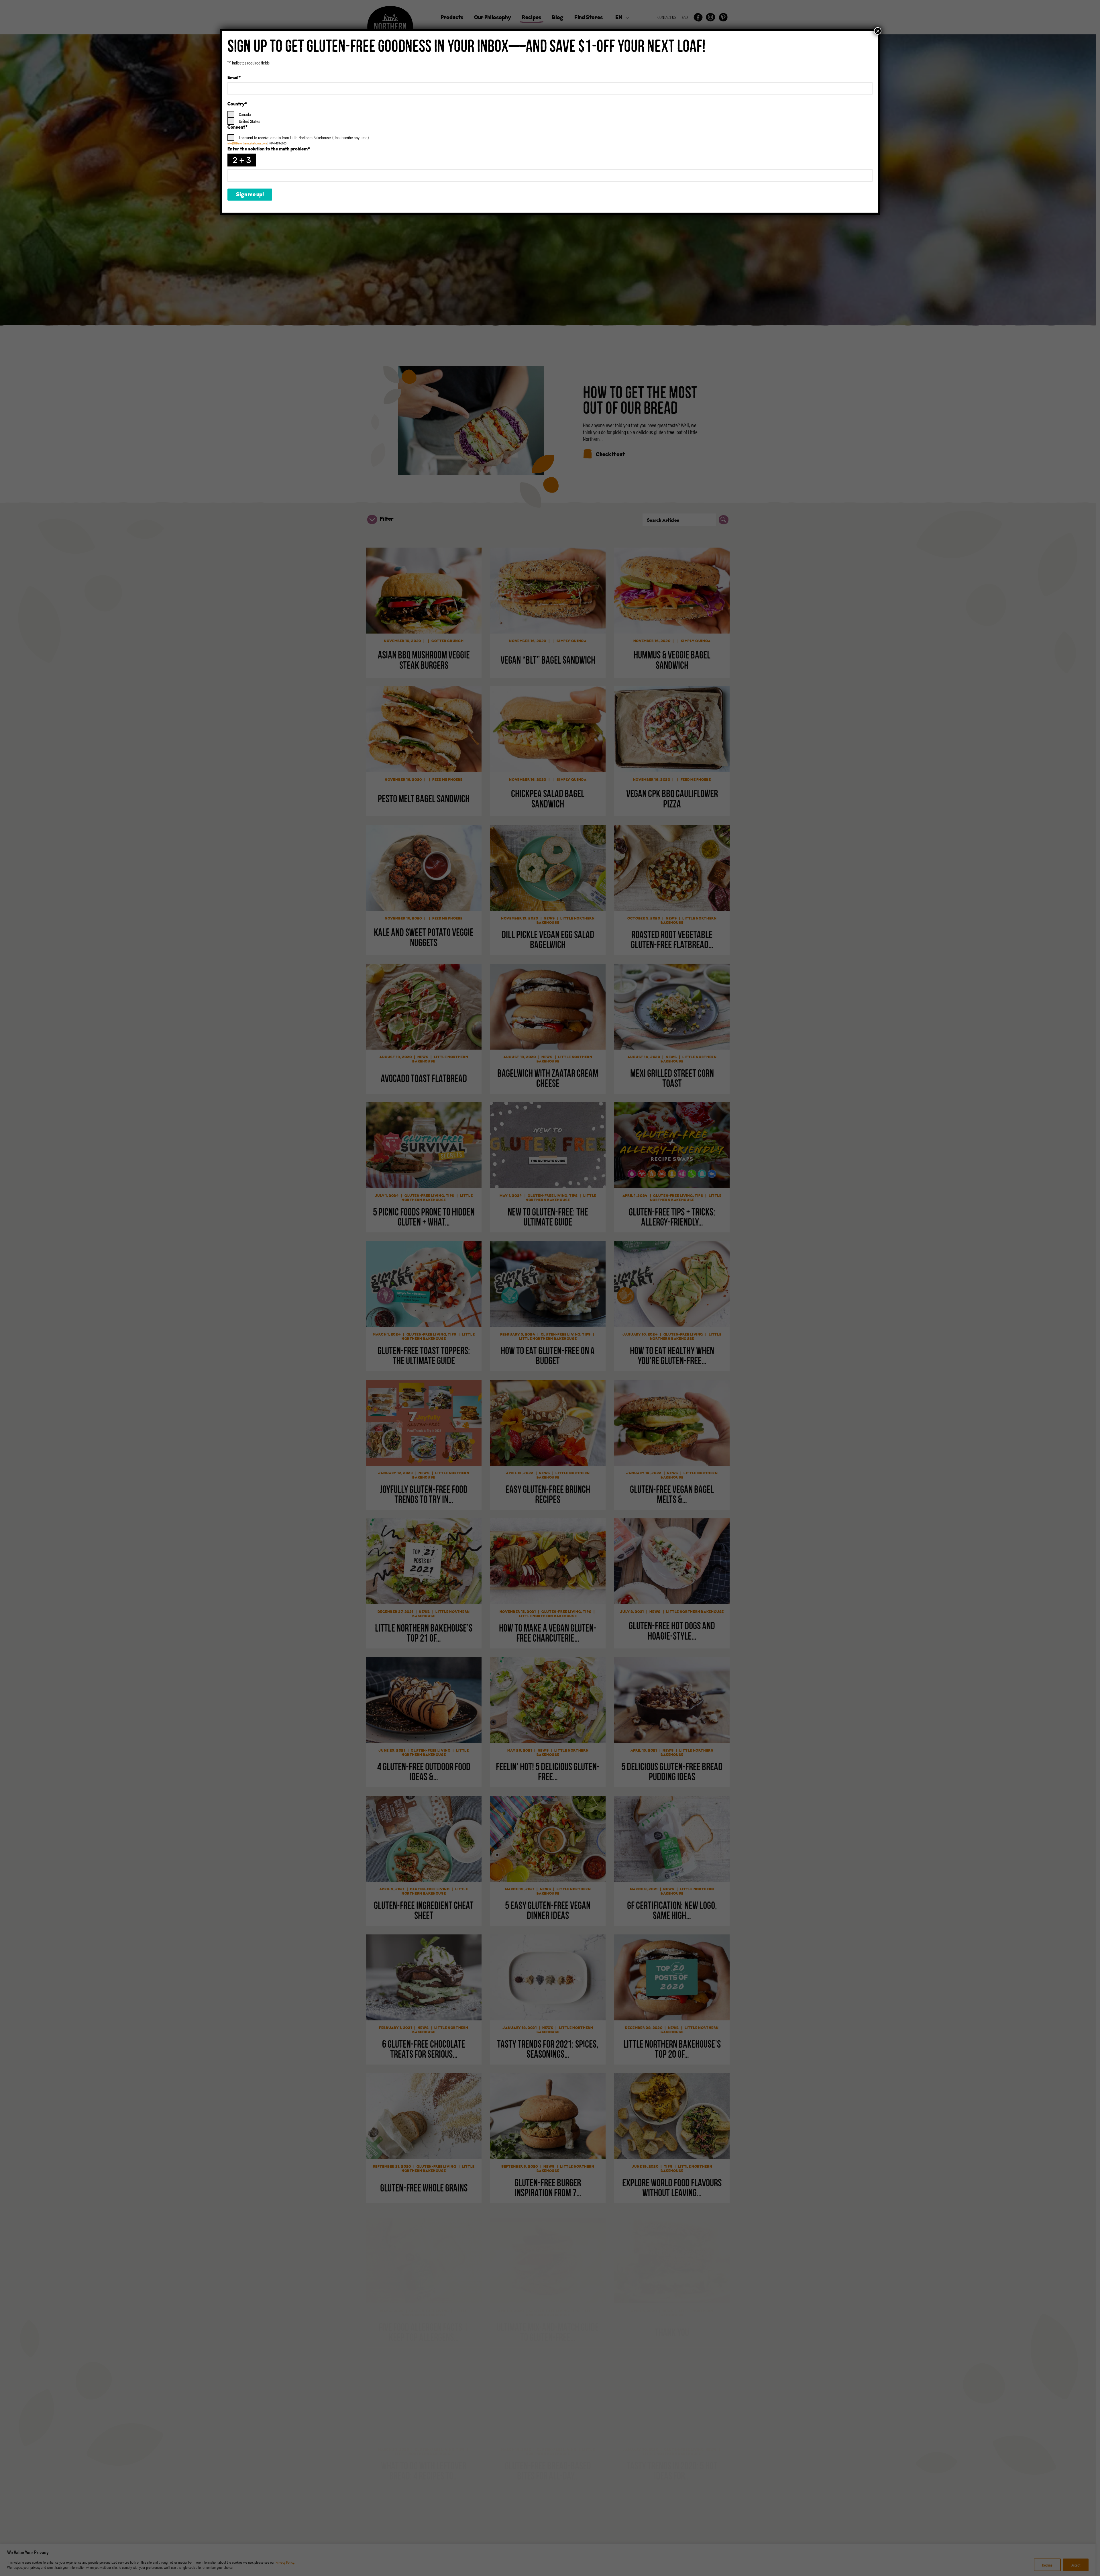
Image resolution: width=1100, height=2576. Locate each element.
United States (250, 121)
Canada (245, 114)
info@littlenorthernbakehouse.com (247, 143)
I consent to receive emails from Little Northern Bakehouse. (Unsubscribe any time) (304, 137)
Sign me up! (250, 195)
